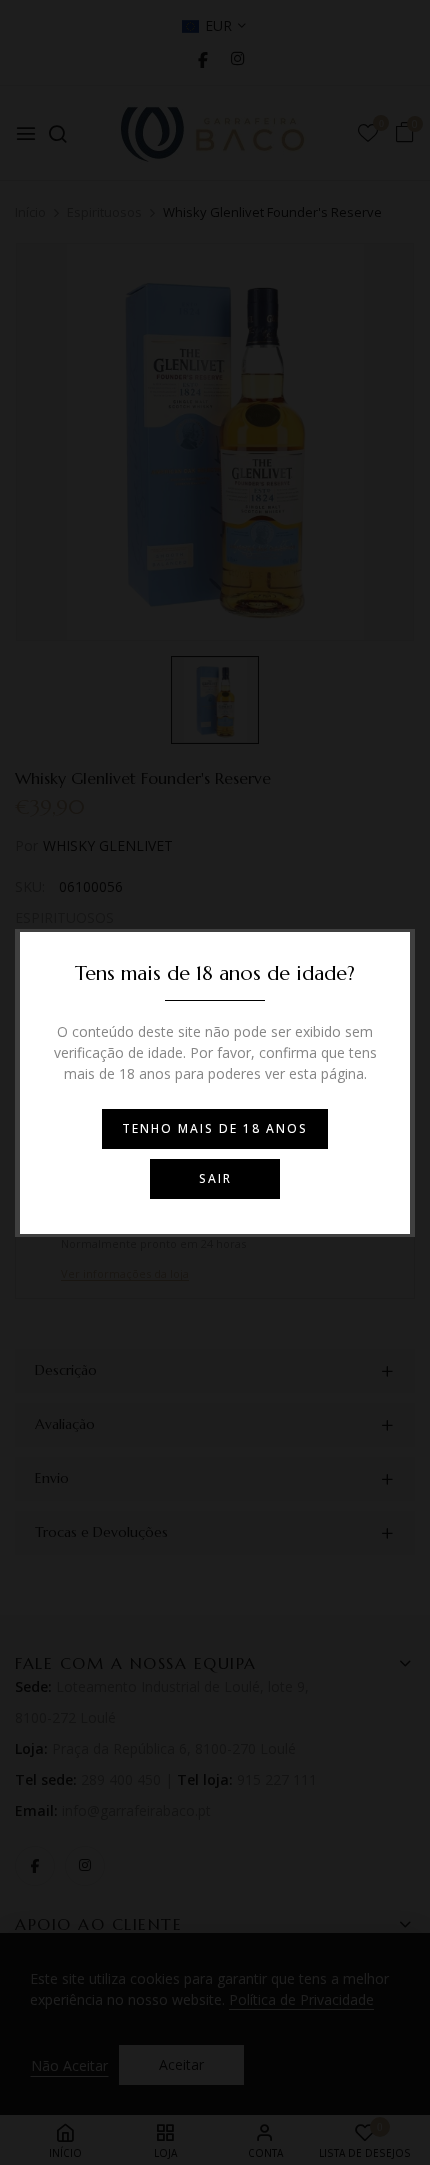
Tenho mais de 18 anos (215, 1128)
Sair (215, 1178)
